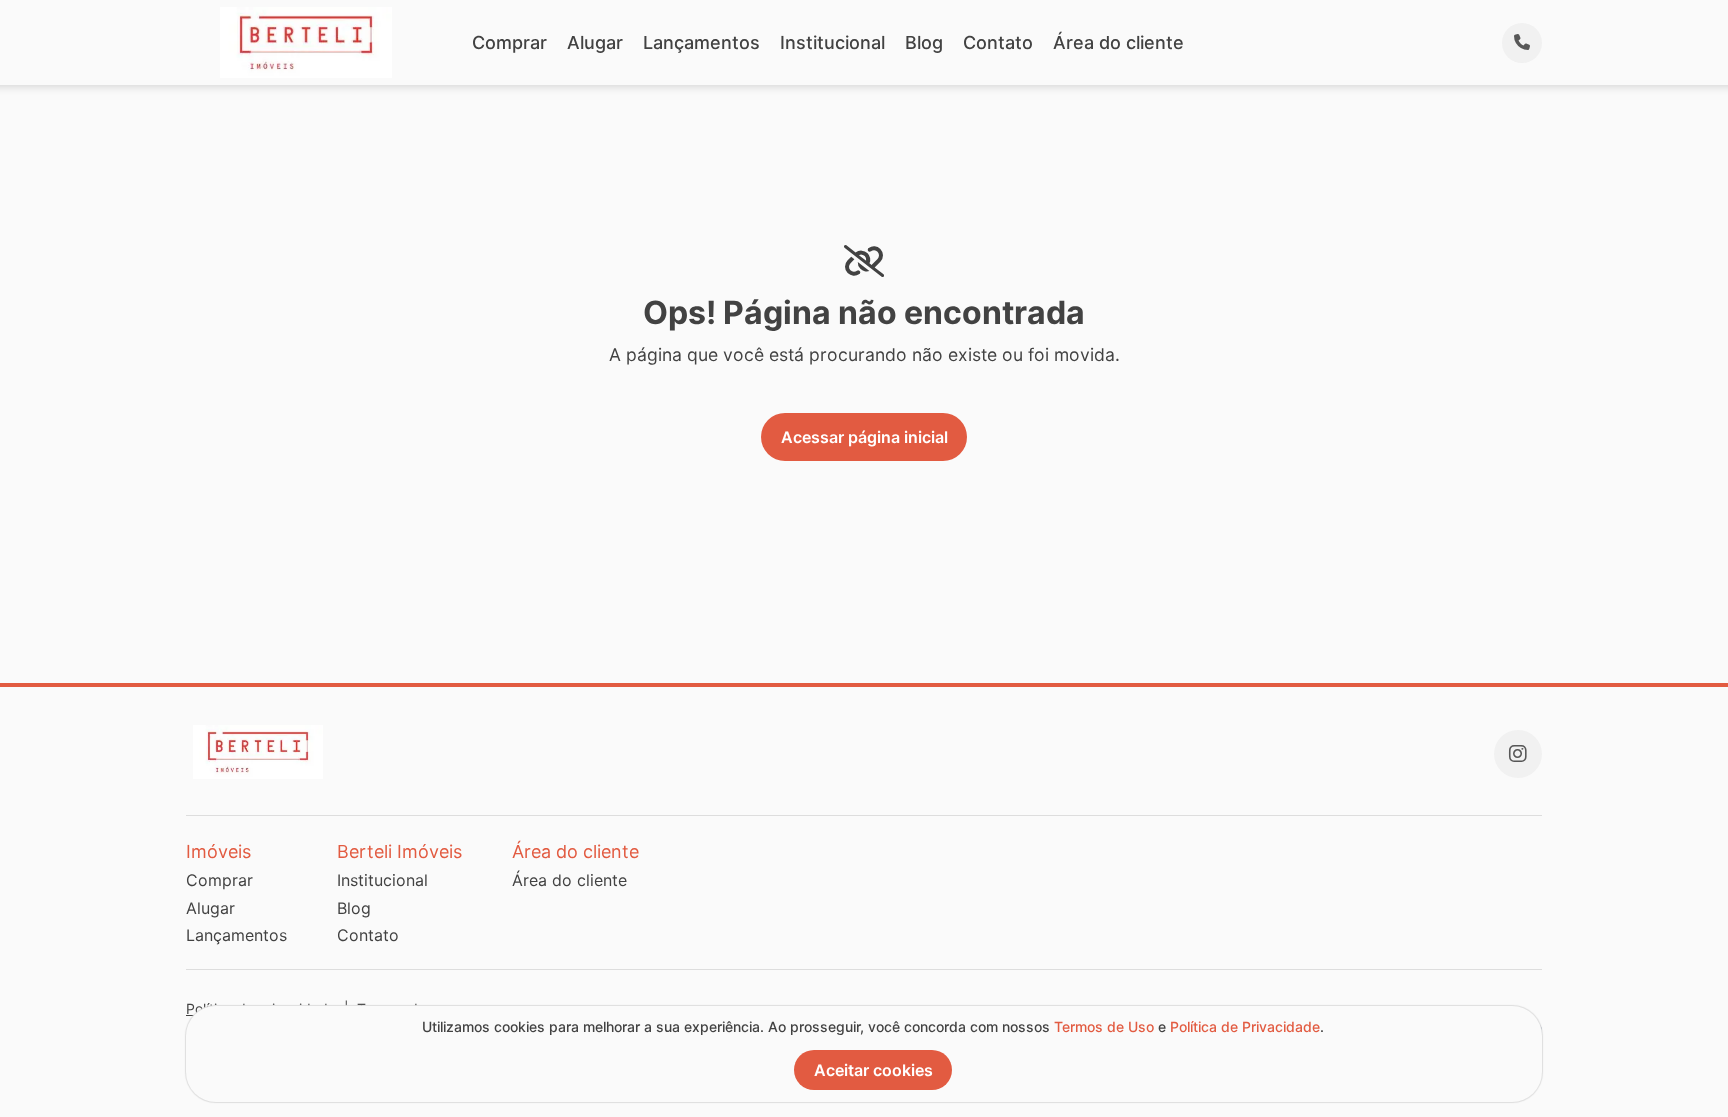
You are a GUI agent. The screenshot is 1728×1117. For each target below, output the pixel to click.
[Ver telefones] (1522, 43)
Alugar (595, 42)
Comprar (509, 42)
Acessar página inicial (864, 437)
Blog (924, 42)
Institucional (832, 42)
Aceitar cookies (873, 1070)
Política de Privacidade (1245, 1026)
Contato (998, 42)
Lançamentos (701, 42)
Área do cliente (1118, 42)
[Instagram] (1518, 754)
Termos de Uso (1104, 1026)
